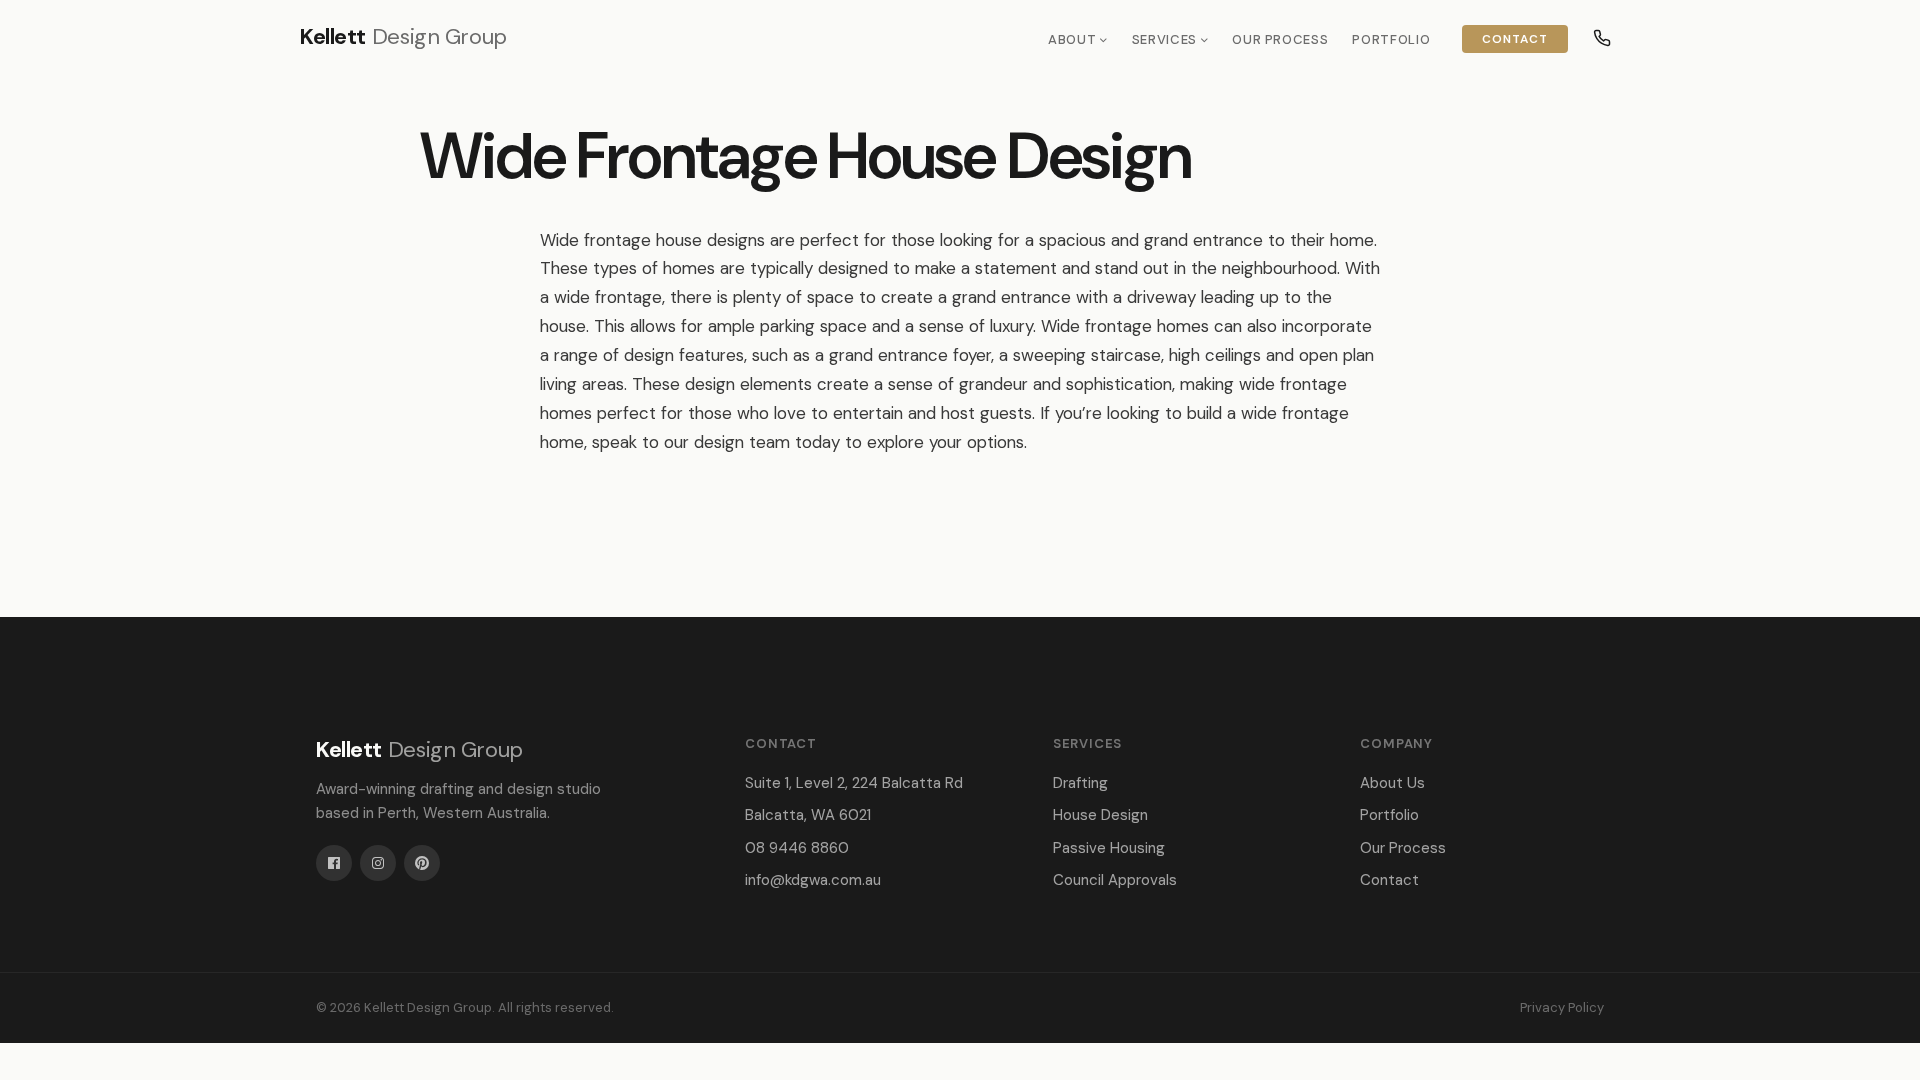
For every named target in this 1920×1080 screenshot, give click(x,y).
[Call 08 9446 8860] (1602, 38)
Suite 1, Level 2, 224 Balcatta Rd (854, 783)
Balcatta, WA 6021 (808, 815)
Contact (1515, 39)
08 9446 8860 (797, 848)
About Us (1392, 783)
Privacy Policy (1562, 1007)
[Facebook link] (334, 863)
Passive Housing (1109, 848)
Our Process (1280, 39)
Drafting (1080, 783)
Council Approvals (1115, 880)
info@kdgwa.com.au (813, 880)
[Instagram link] (378, 863)
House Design (1100, 815)
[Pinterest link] (422, 863)
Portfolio (1391, 39)
